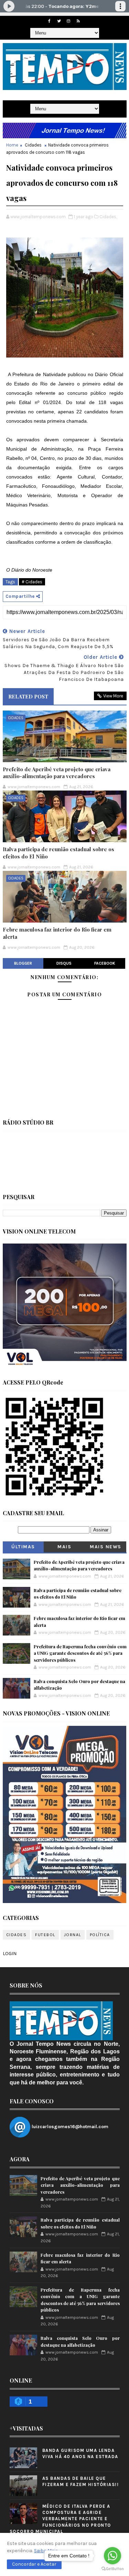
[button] (34, 2564)
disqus (64, 963)
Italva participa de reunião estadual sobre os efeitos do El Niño (58, 853)
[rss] (78, 21)
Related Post (28, 696)
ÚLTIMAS (23, 1547)
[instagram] (68, 21)
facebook (105, 963)
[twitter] (59, 21)
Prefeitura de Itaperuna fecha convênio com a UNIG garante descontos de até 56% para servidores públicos (80, 1653)
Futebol (45, 1935)
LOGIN (10, 1954)
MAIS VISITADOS (64, 1548)
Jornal (73, 1935)
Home (12, 145)
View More (113, 696)
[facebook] (49, 21)
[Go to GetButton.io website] (112, 2569)
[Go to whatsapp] (112, 2556)
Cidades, (108, 217)
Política (100, 1935)
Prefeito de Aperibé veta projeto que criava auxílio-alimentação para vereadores (57, 773)
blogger (23, 963)
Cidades (33, 145)
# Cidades (32, 582)
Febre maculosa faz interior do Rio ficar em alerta (57, 933)
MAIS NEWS (106, 1547)
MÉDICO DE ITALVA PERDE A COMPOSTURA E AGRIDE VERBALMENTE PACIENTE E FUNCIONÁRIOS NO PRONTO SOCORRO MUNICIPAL (60, 2519)
